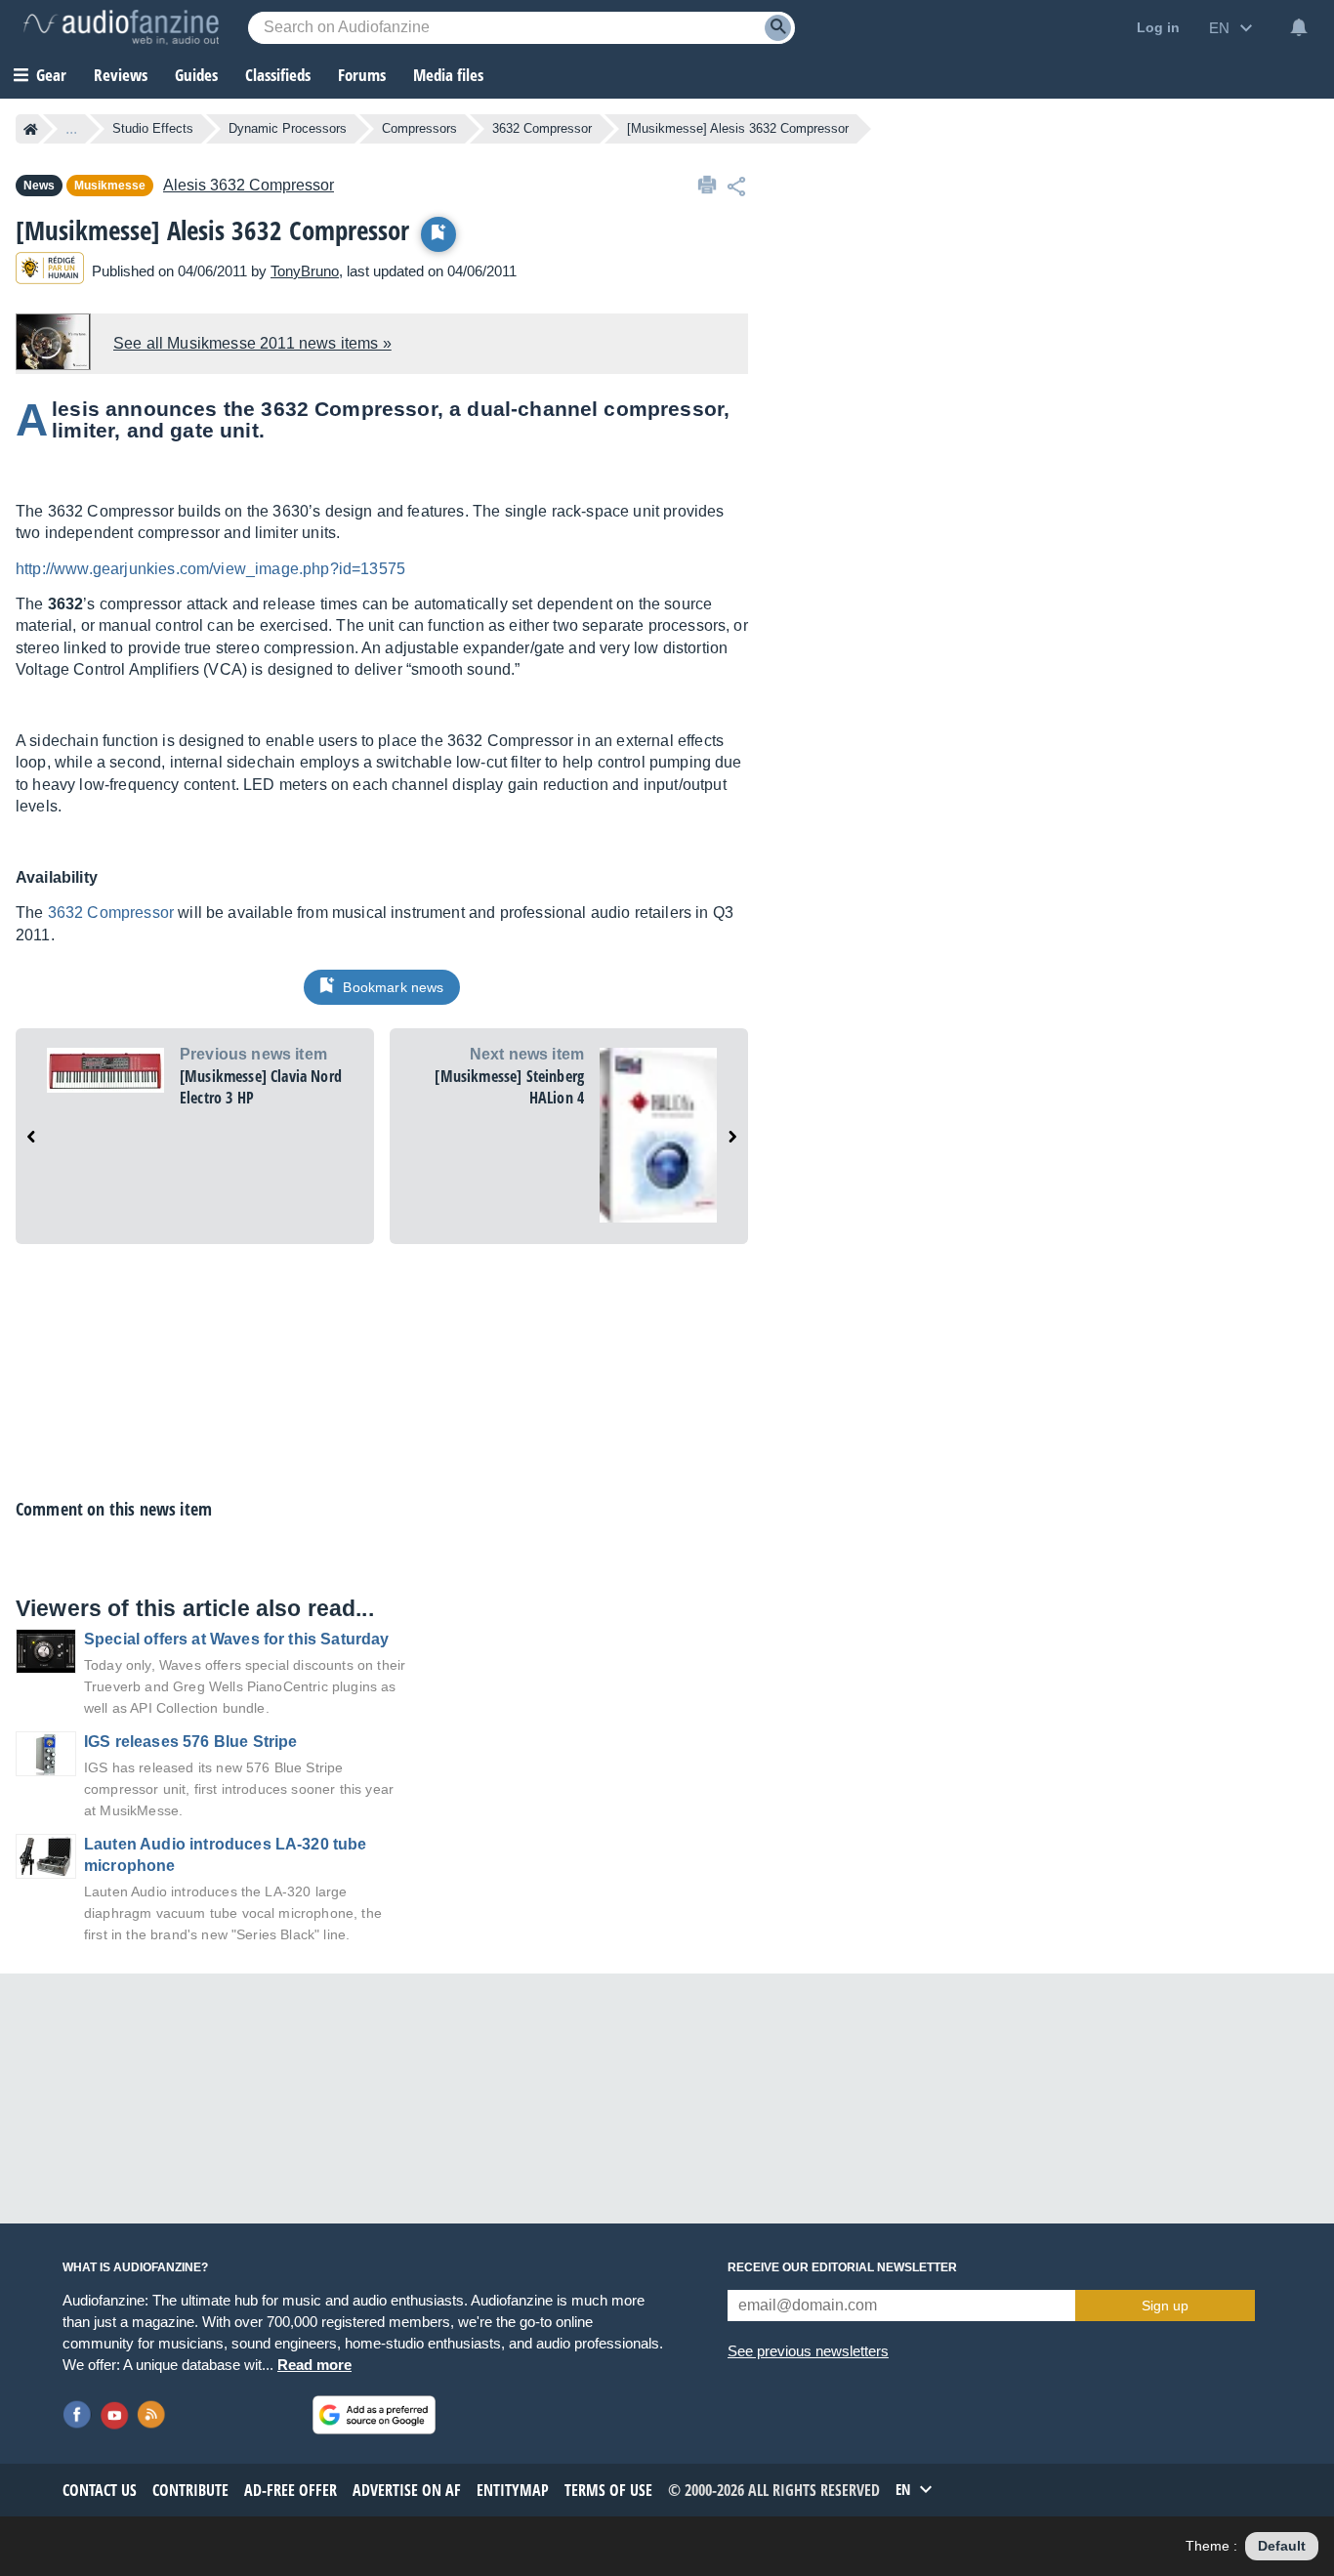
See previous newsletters (808, 2351)
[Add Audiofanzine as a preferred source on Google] (374, 2415)
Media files (448, 75)
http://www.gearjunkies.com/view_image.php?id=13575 (210, 569)
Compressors (419, 128)
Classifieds (278, 75)
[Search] (778, 28)
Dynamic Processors (288, 128)
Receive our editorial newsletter (842, 2267)
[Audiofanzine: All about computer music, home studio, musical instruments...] (121, 27)
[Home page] (31, 129)
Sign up (1165, 2306)
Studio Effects (153, 128)
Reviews (121, 75)
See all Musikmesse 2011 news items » (252, 343)
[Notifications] (1299, 27)
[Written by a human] (50, 271)
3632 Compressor (542, 128)
